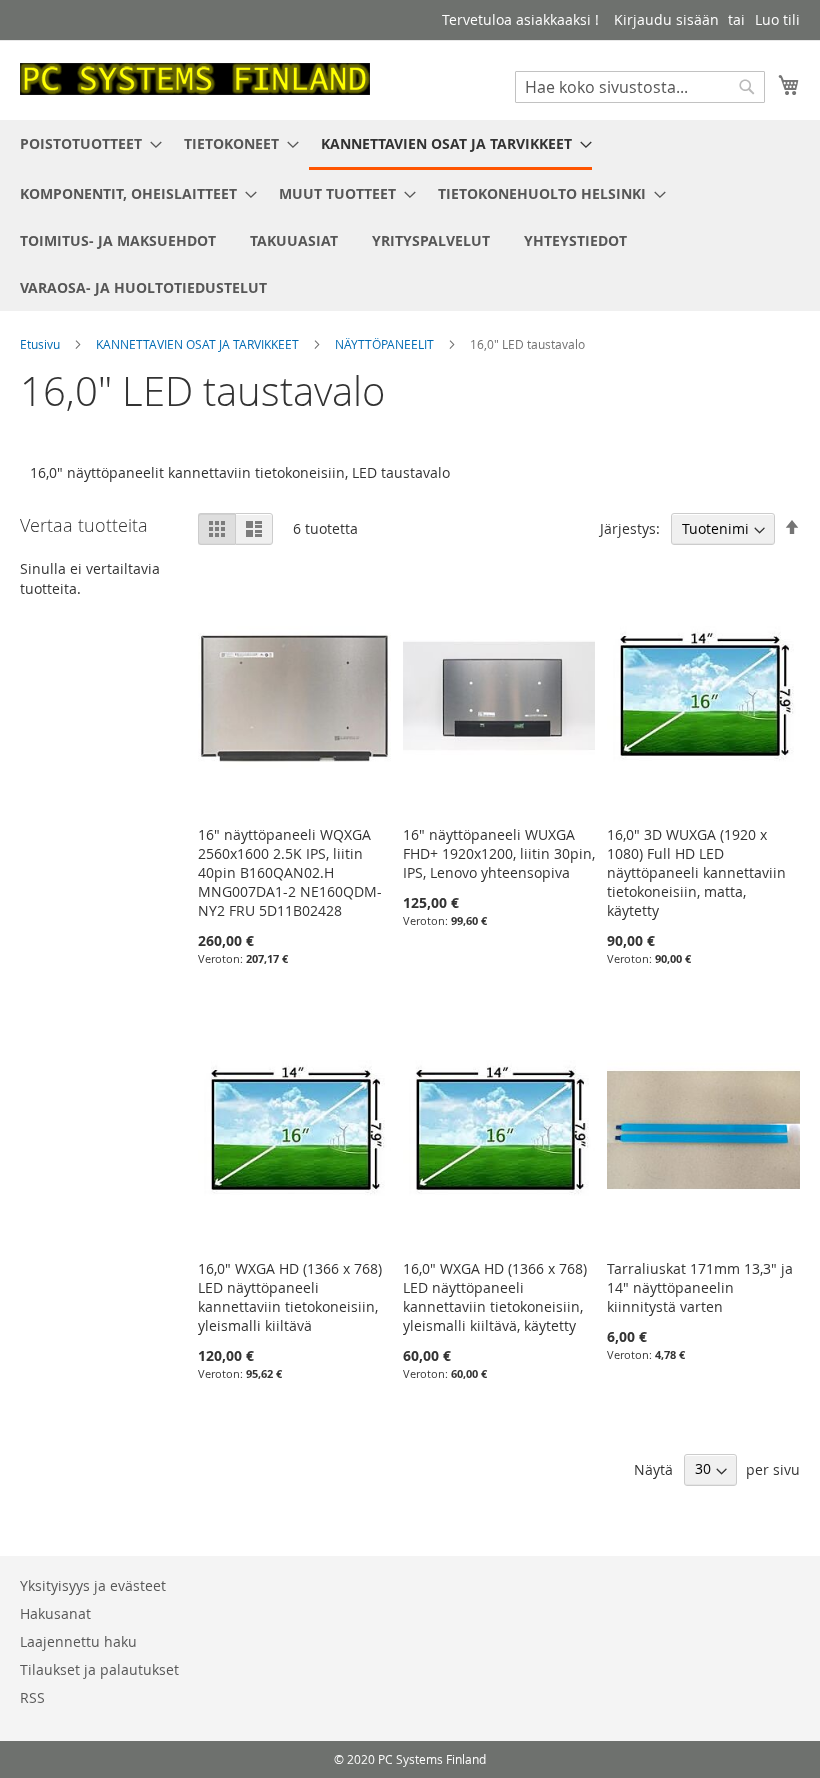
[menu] (410, 215)
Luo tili (777, 19)
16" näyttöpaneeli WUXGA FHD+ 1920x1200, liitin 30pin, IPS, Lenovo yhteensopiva (499, 853)
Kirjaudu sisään (666, 19)
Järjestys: (630, 528)
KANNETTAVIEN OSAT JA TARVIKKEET (199, 344)
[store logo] (195, 79)
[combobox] (640, 87)
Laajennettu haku (78, 1641)
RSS (32, 1697)
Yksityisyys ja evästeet (93, 1585)
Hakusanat (55, 1613)
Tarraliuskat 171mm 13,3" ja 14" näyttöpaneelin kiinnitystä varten (700, 1287)
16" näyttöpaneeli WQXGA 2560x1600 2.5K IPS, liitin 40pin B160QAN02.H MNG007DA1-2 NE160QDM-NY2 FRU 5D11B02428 (290, 872)
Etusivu (41, 344)
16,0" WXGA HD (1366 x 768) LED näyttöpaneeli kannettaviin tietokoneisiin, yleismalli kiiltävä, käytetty (495, 1297)
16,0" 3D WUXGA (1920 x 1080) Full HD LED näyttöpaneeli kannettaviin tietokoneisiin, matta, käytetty (696, 872)
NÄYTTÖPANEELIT (386, 344)
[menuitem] (85, 143)
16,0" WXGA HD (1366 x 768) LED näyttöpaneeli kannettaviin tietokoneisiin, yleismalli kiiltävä (290, 1297)
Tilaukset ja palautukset (99, 1669)
